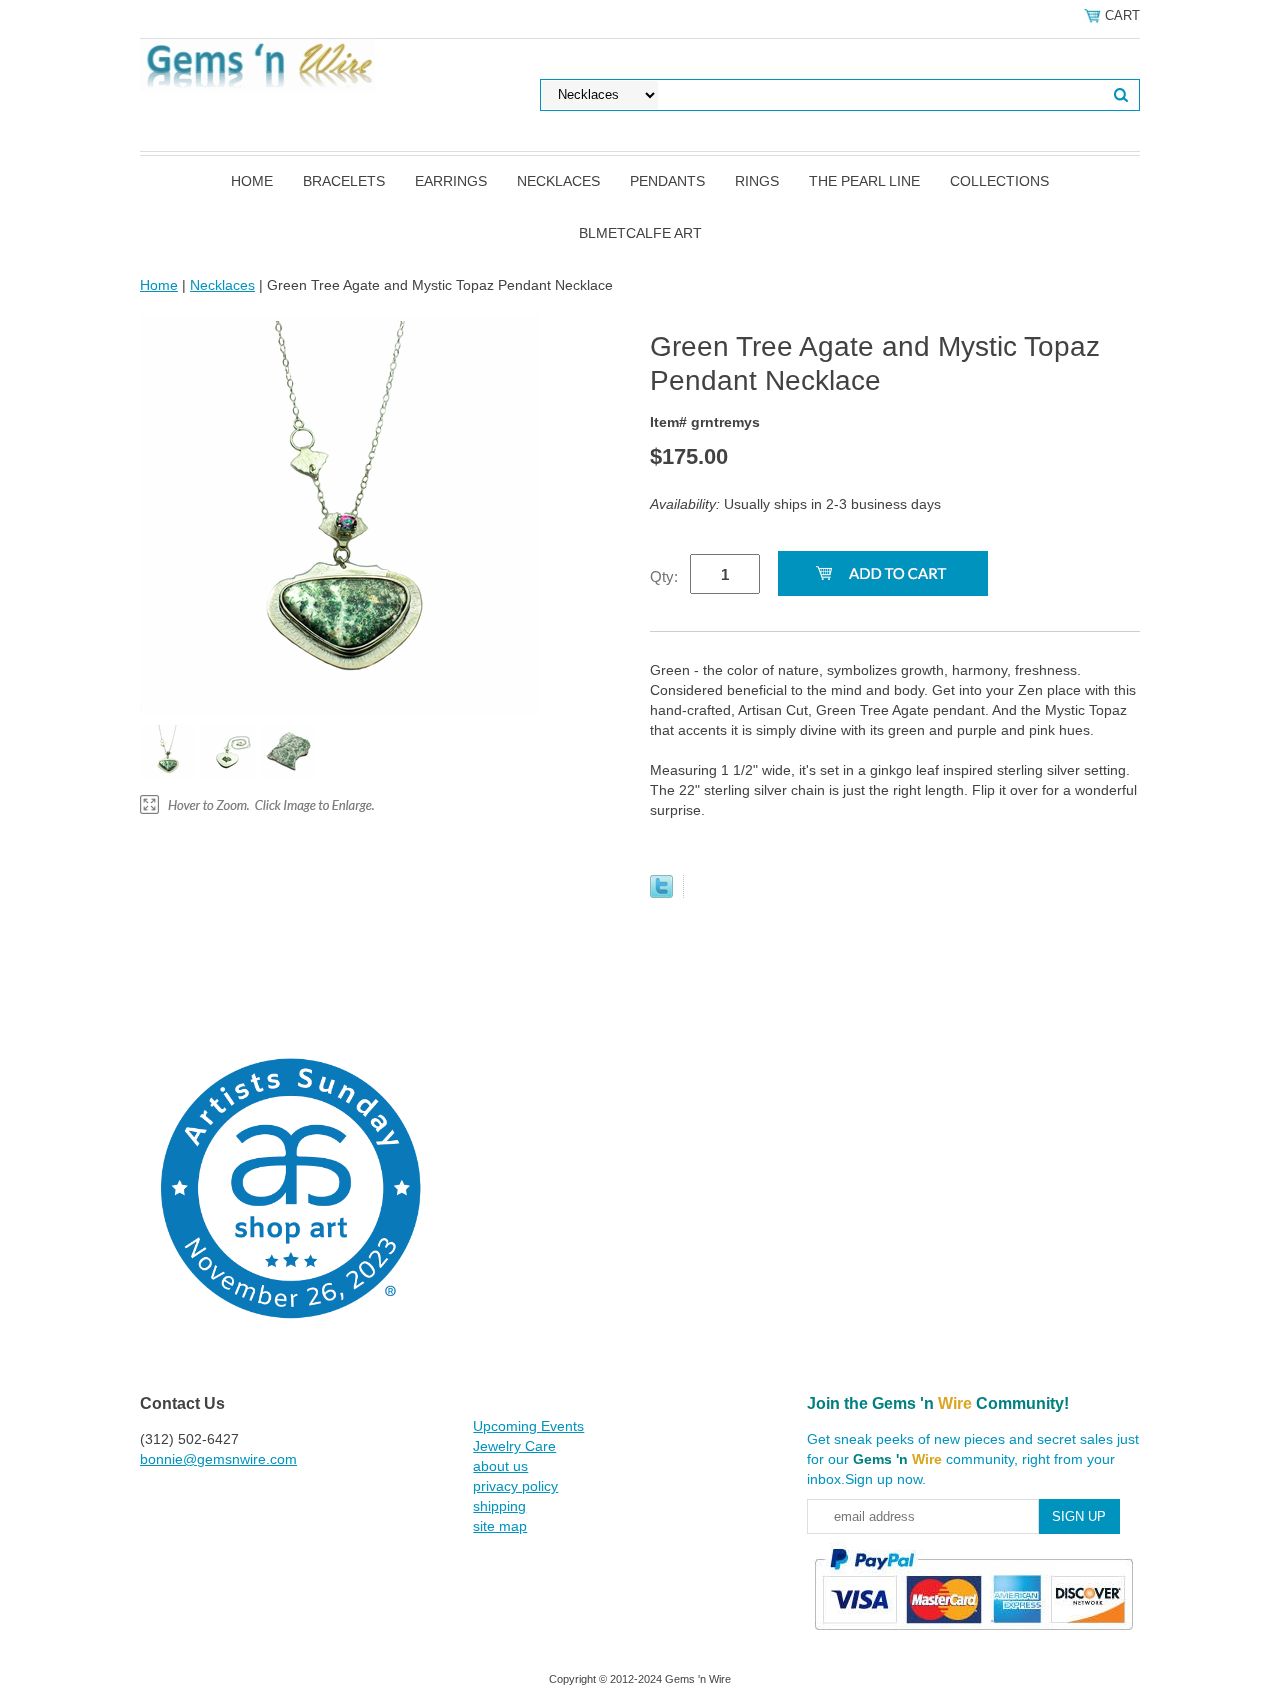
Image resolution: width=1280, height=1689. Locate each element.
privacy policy (515, 1486)
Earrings (451, 181)
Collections (999, 181)
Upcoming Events (528, 1426)
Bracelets (344, 181)
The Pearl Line (864, 181)
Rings (757, 181)
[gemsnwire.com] (257, 65)
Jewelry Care (514, 1446)
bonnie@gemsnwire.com (218, 1459)
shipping (499, 1506)
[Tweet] (661, 893)
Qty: (664, 576)
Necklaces (558, 181)
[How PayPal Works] (973, 1639)
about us (500, 1466)
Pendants (667, 181)
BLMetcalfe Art (640, 233)
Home (252, 181)
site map (500, 1526)
